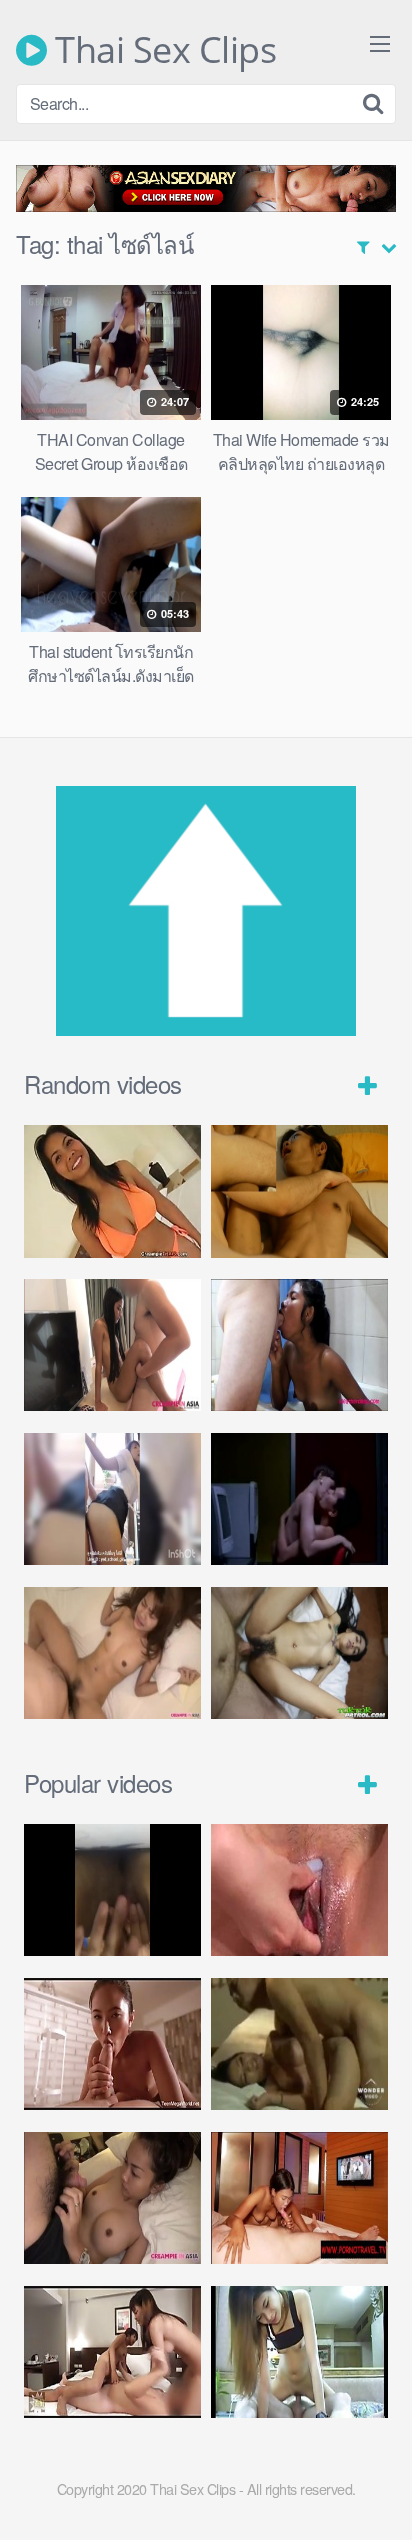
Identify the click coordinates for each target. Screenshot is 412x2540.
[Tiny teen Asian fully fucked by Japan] (112, 1345)
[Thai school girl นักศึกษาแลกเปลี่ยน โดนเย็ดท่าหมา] (112, 1499)
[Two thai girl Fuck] (112, 2352)
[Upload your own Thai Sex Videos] (206, 1029)
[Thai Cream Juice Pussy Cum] (299, 1890)
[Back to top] (377, 2496)
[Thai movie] (299, 1499)
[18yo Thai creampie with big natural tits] (112, 1191)
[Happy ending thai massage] (299, 2198)
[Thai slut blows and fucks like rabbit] (112, 1653)
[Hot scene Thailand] (299, 2044)
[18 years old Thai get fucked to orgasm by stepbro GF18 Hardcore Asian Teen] (299, 1191)
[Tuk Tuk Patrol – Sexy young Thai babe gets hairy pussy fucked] (299, 1653)
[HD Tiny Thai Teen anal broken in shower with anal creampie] (299, 1345)
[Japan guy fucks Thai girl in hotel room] (112, 2198)
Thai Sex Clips (161, 50)
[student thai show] (112, 1890)
